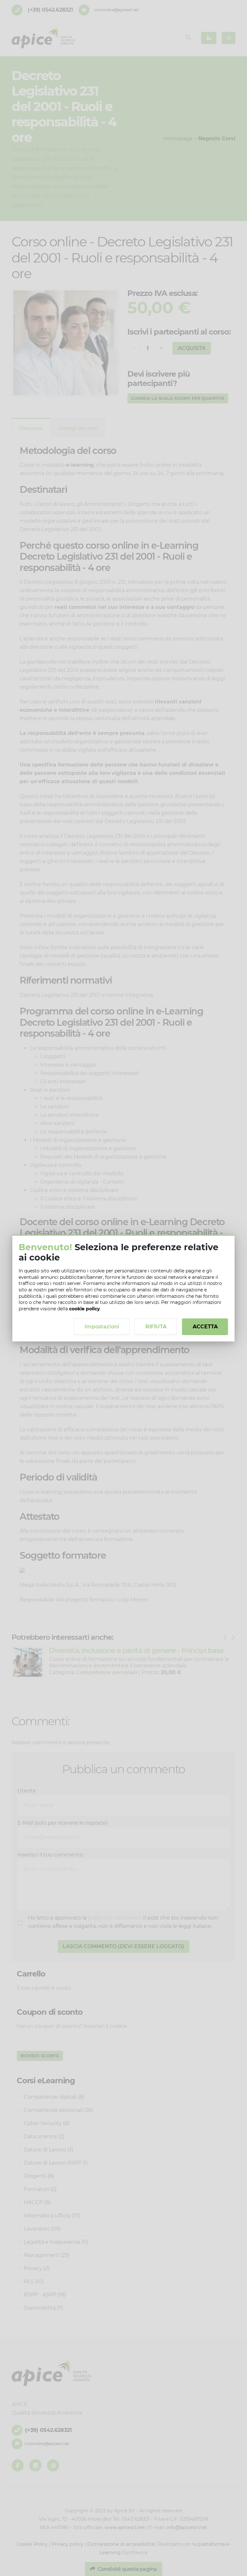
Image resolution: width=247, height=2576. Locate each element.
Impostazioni (102, 1327)
